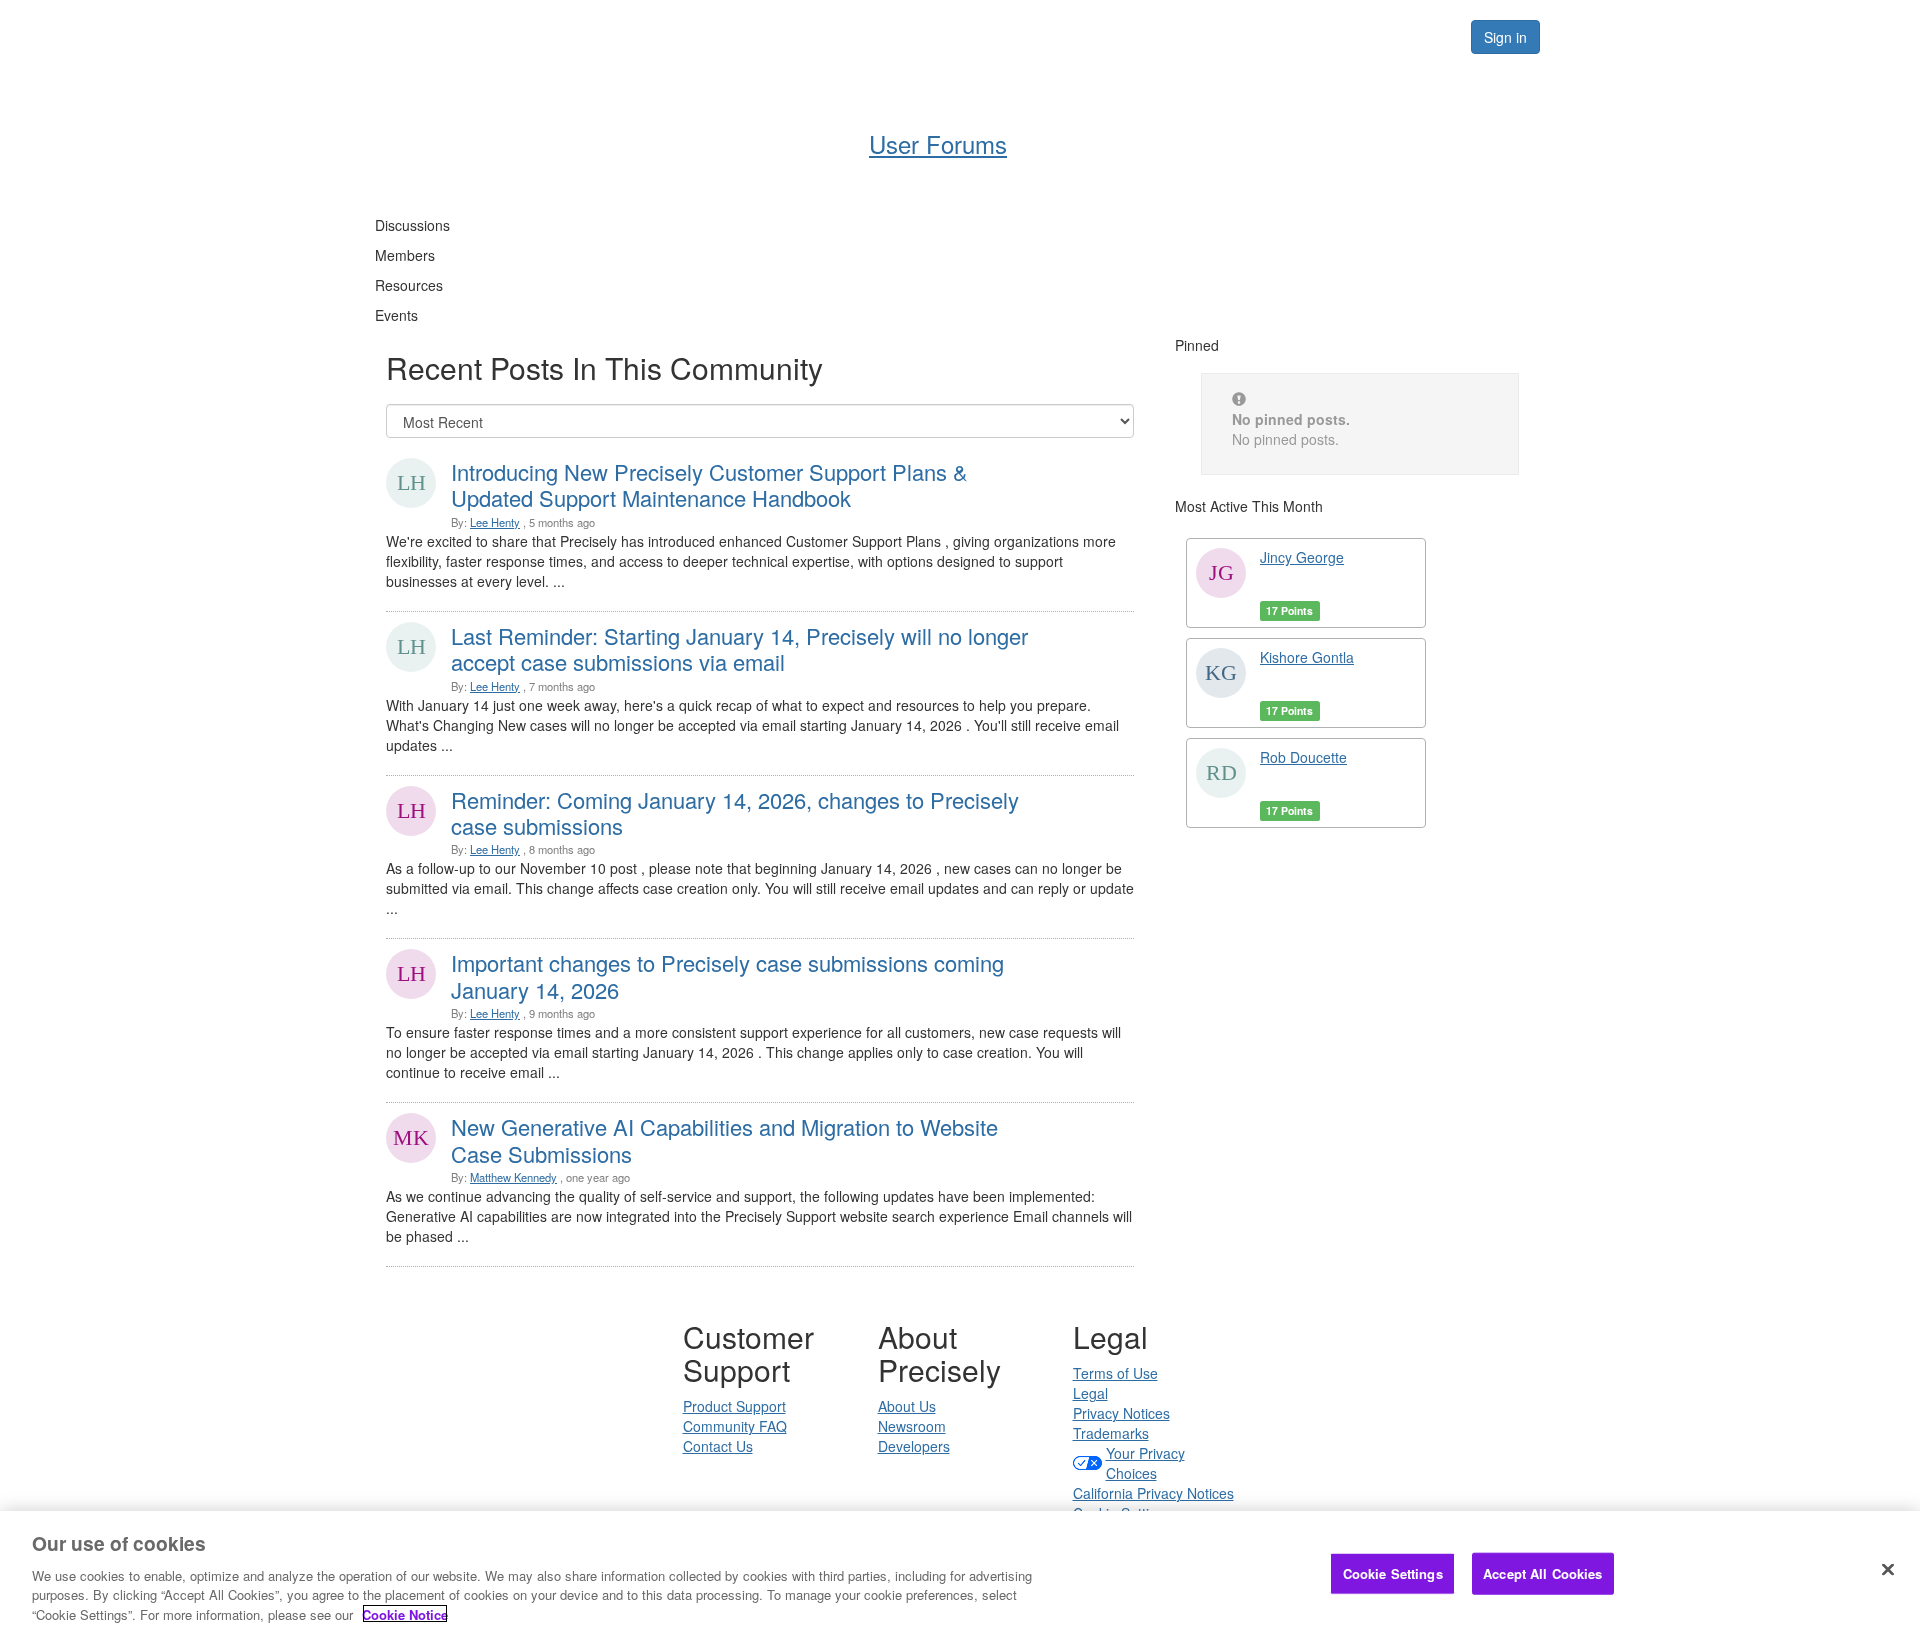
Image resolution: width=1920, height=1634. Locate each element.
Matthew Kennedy (513, 1177)
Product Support (734, 1406)
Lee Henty (495, 522)
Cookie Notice (405, 1613)
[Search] (1432, 37)
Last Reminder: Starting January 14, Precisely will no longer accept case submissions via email (739, 648)
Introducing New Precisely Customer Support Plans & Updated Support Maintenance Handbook (709, 484)
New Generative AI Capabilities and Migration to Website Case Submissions (724, 1139)
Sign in (1505, 37)
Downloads (1210, 36)
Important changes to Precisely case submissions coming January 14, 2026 (727, 975)
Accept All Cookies (1542, 1573)
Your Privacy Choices (1145, 1463)
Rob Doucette (1303, 757)
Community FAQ (735, 1426)
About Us (907, 1406)
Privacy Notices (1121, 1413)
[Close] (1888, 1570)
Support (1101, 36)
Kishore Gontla (1307, 657)
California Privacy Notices (1153, 1493)
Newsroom (912, 1426)
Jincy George (1302, 557)
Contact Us (718, 1446)
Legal (1090, 1393)
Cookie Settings (1393, 1573)
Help (1015, 36)
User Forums (913, 36)
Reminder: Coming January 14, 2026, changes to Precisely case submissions (735, 812)
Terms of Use (1115, 1373)
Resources (1328, 36)
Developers (914, 1446)
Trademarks (1111, 1433)
